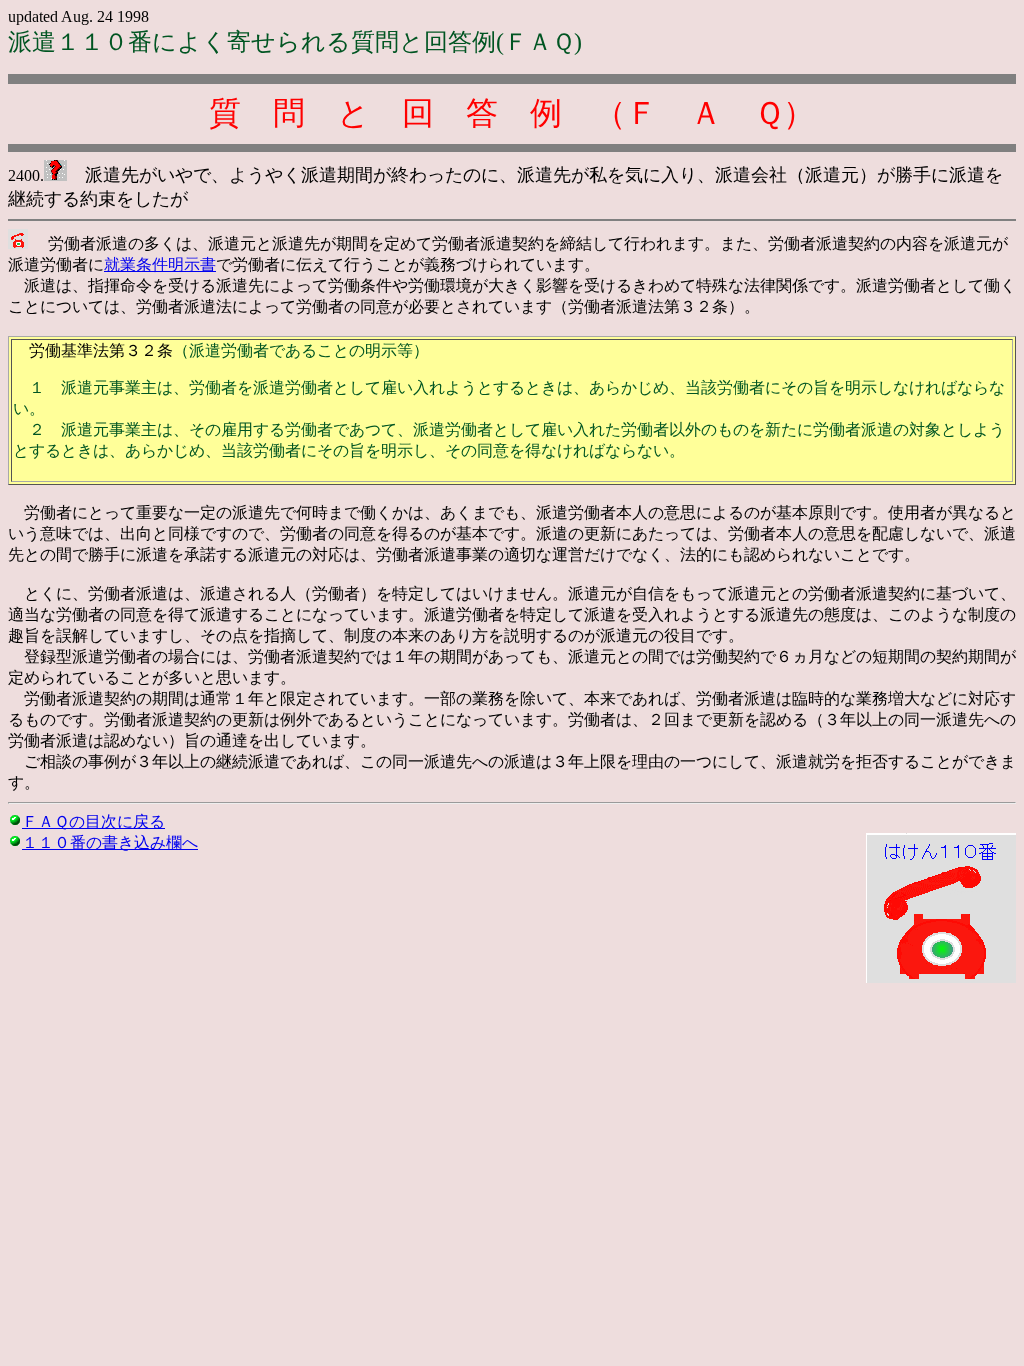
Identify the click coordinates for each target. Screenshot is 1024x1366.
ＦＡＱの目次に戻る (93, 821)
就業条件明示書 (160, 264)
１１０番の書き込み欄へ (110, 842)
